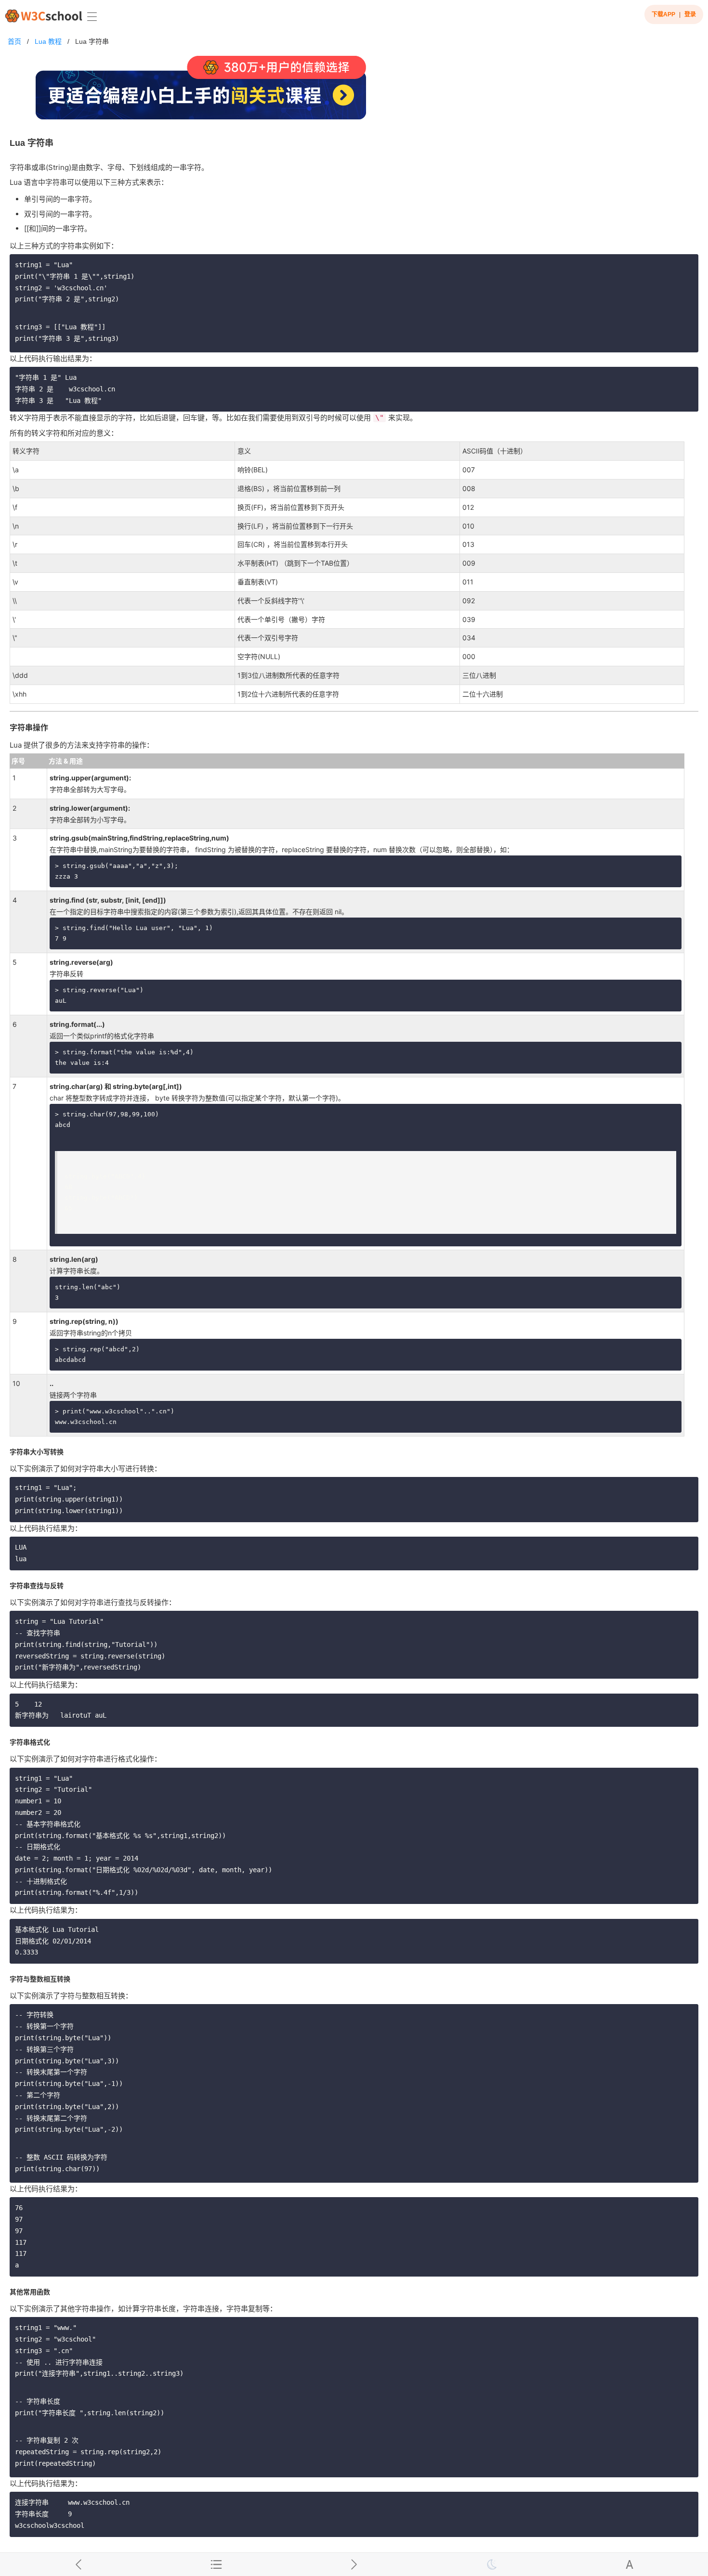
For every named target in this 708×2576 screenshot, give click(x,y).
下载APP (663, 14)
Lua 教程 (48, 41)
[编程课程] (354, 92)
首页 (14, 41)
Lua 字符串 (92, 41)
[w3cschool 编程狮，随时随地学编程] (44, 16)
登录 (690, 14)
